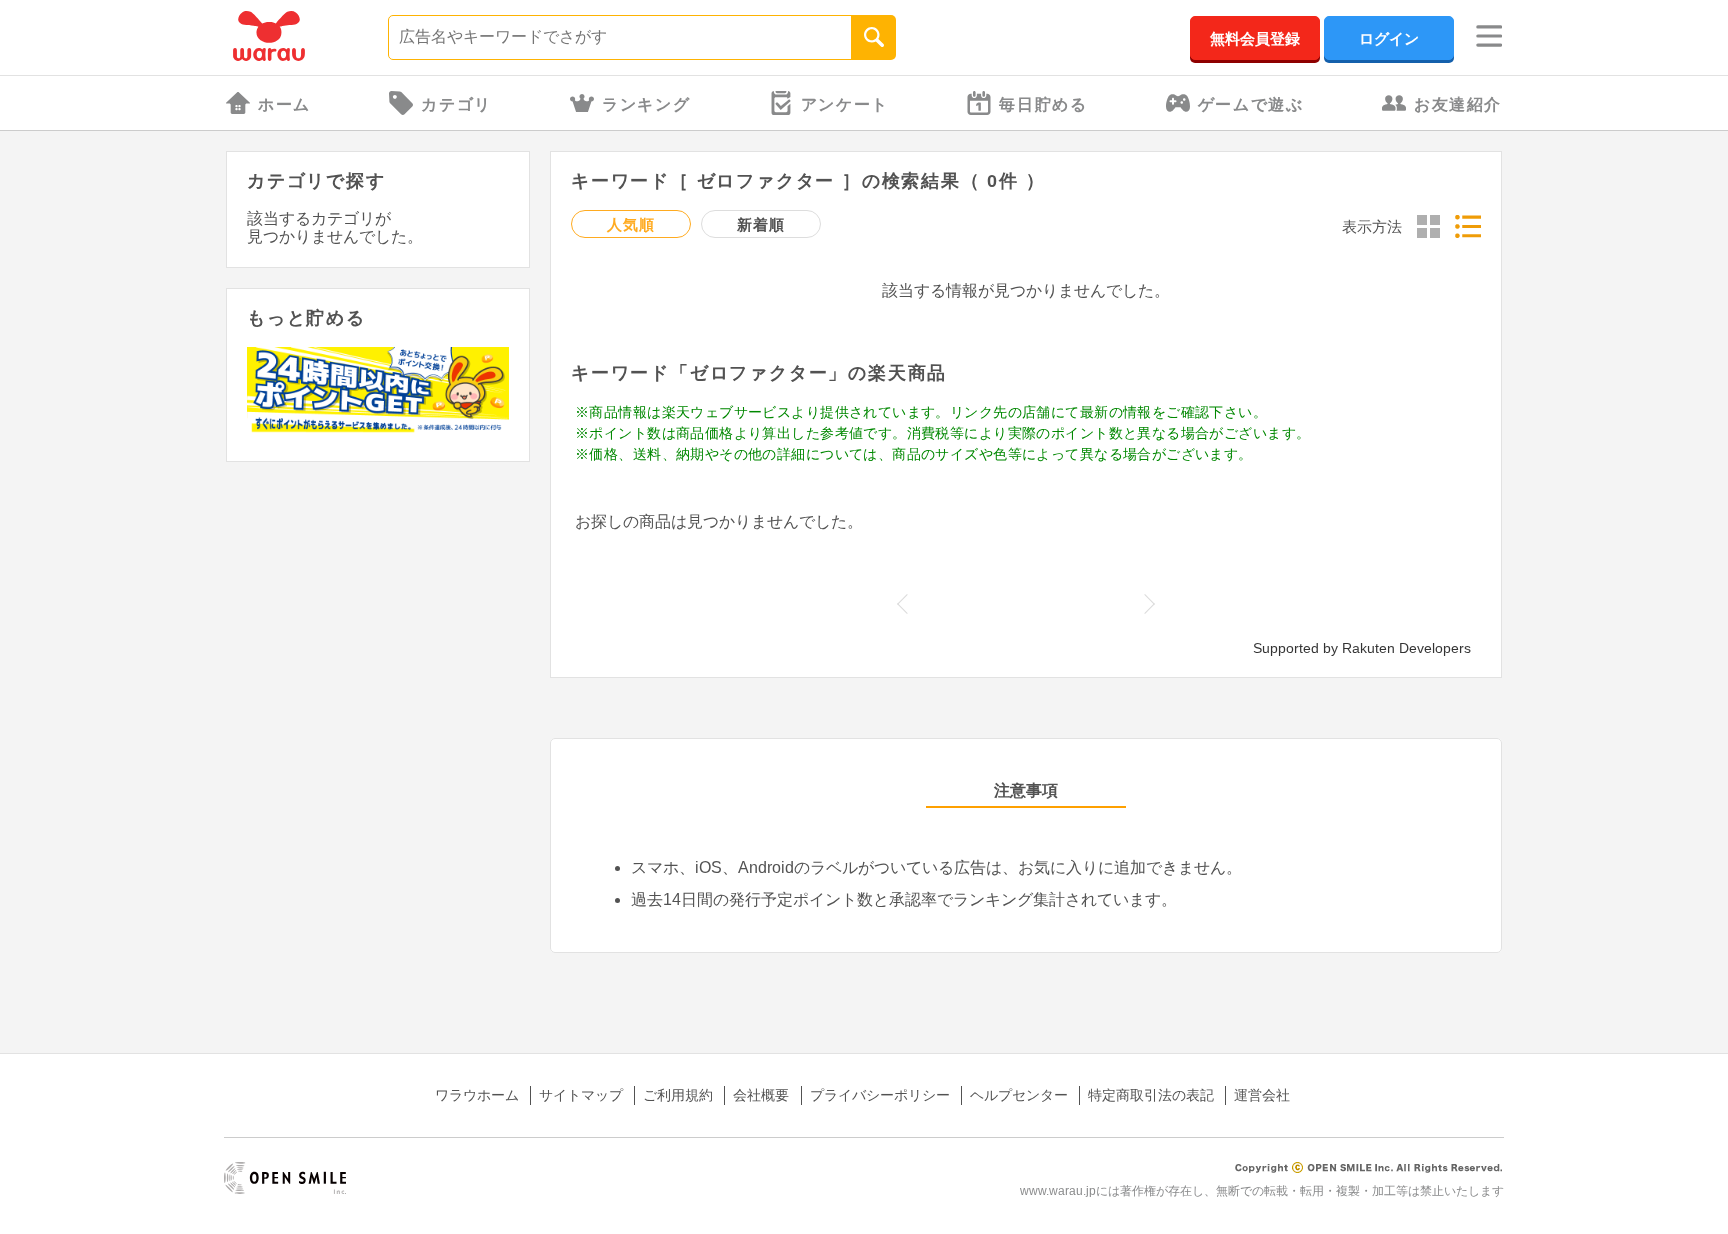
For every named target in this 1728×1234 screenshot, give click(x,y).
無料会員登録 (1255, 38)
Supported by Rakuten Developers (1362, 648)
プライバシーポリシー (880, 1095)
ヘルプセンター (1019, 1095)
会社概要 (761, 1095)
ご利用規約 (678, 1095)
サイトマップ (581, 1095)
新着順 (760, 224)
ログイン (1389, 38)
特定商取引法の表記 (1151, 1095)
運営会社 (1262, 1095)
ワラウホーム (477, 1095)
